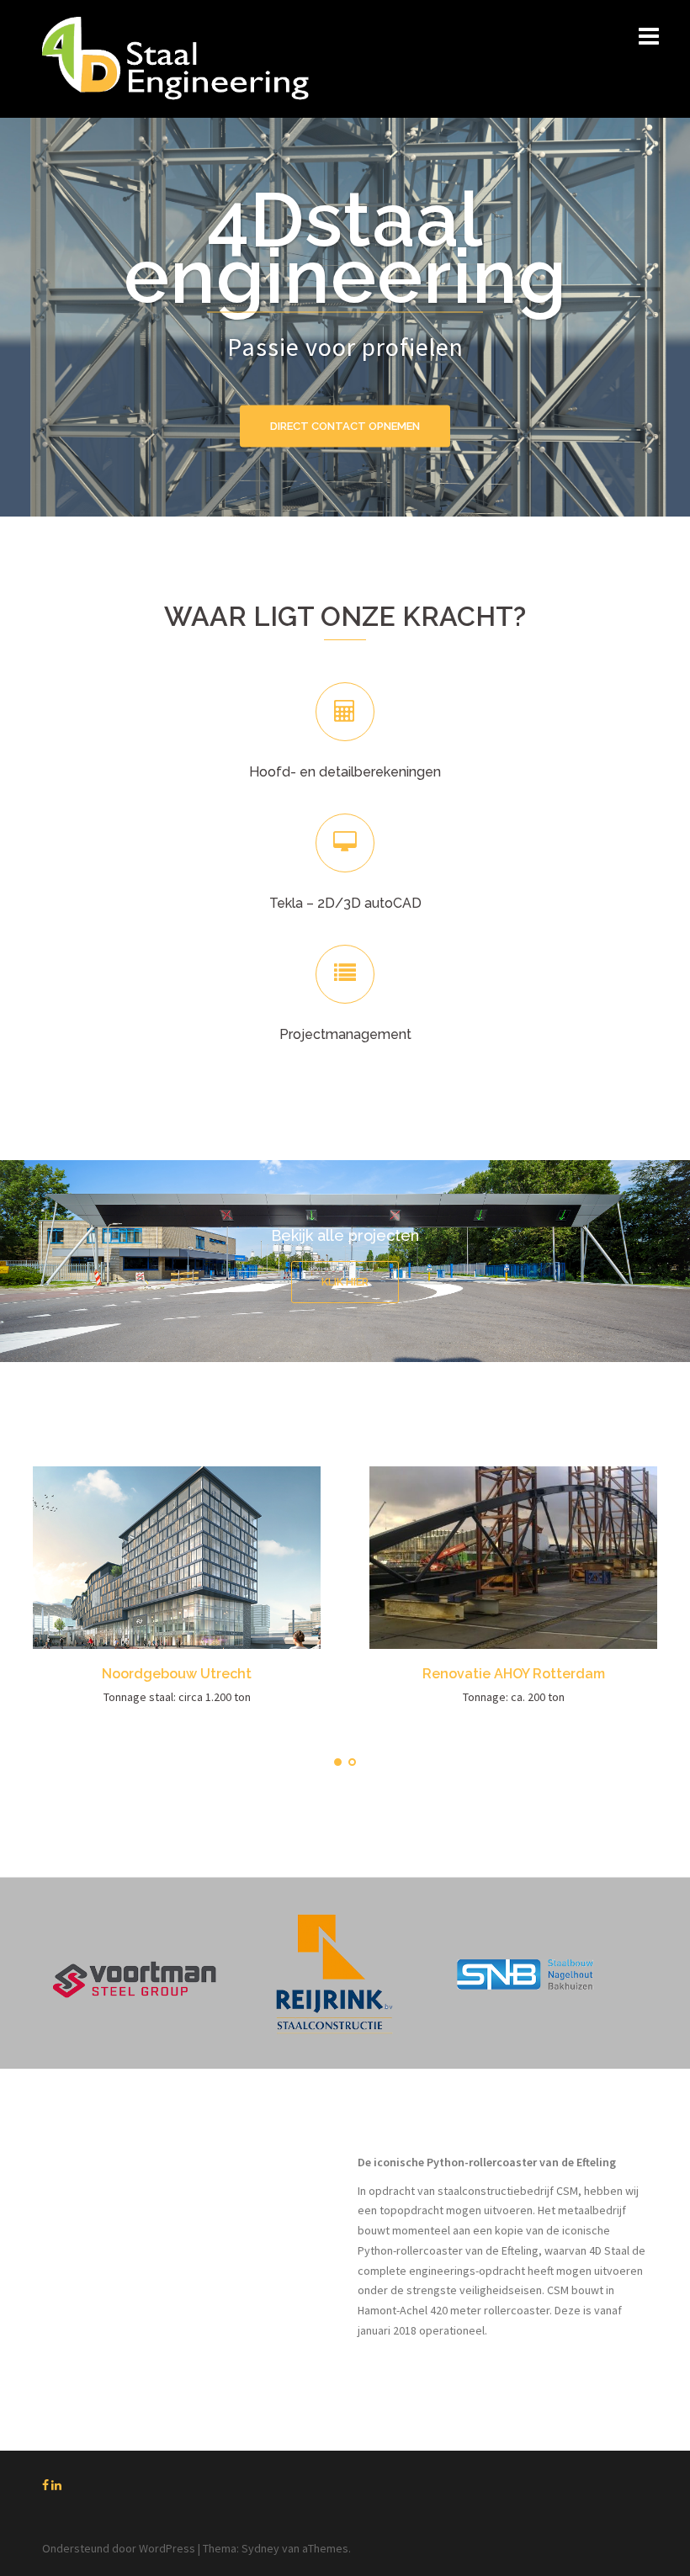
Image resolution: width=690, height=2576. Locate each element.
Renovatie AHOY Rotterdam (514, 1674)
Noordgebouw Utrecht (177, 1674)
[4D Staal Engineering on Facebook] (47, 2485)
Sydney (260, 2548)
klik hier (345, 1282)
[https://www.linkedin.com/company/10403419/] (56, 2485)
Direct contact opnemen (345, 426)
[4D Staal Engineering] (175, 57)
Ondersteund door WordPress (119, 2548)
